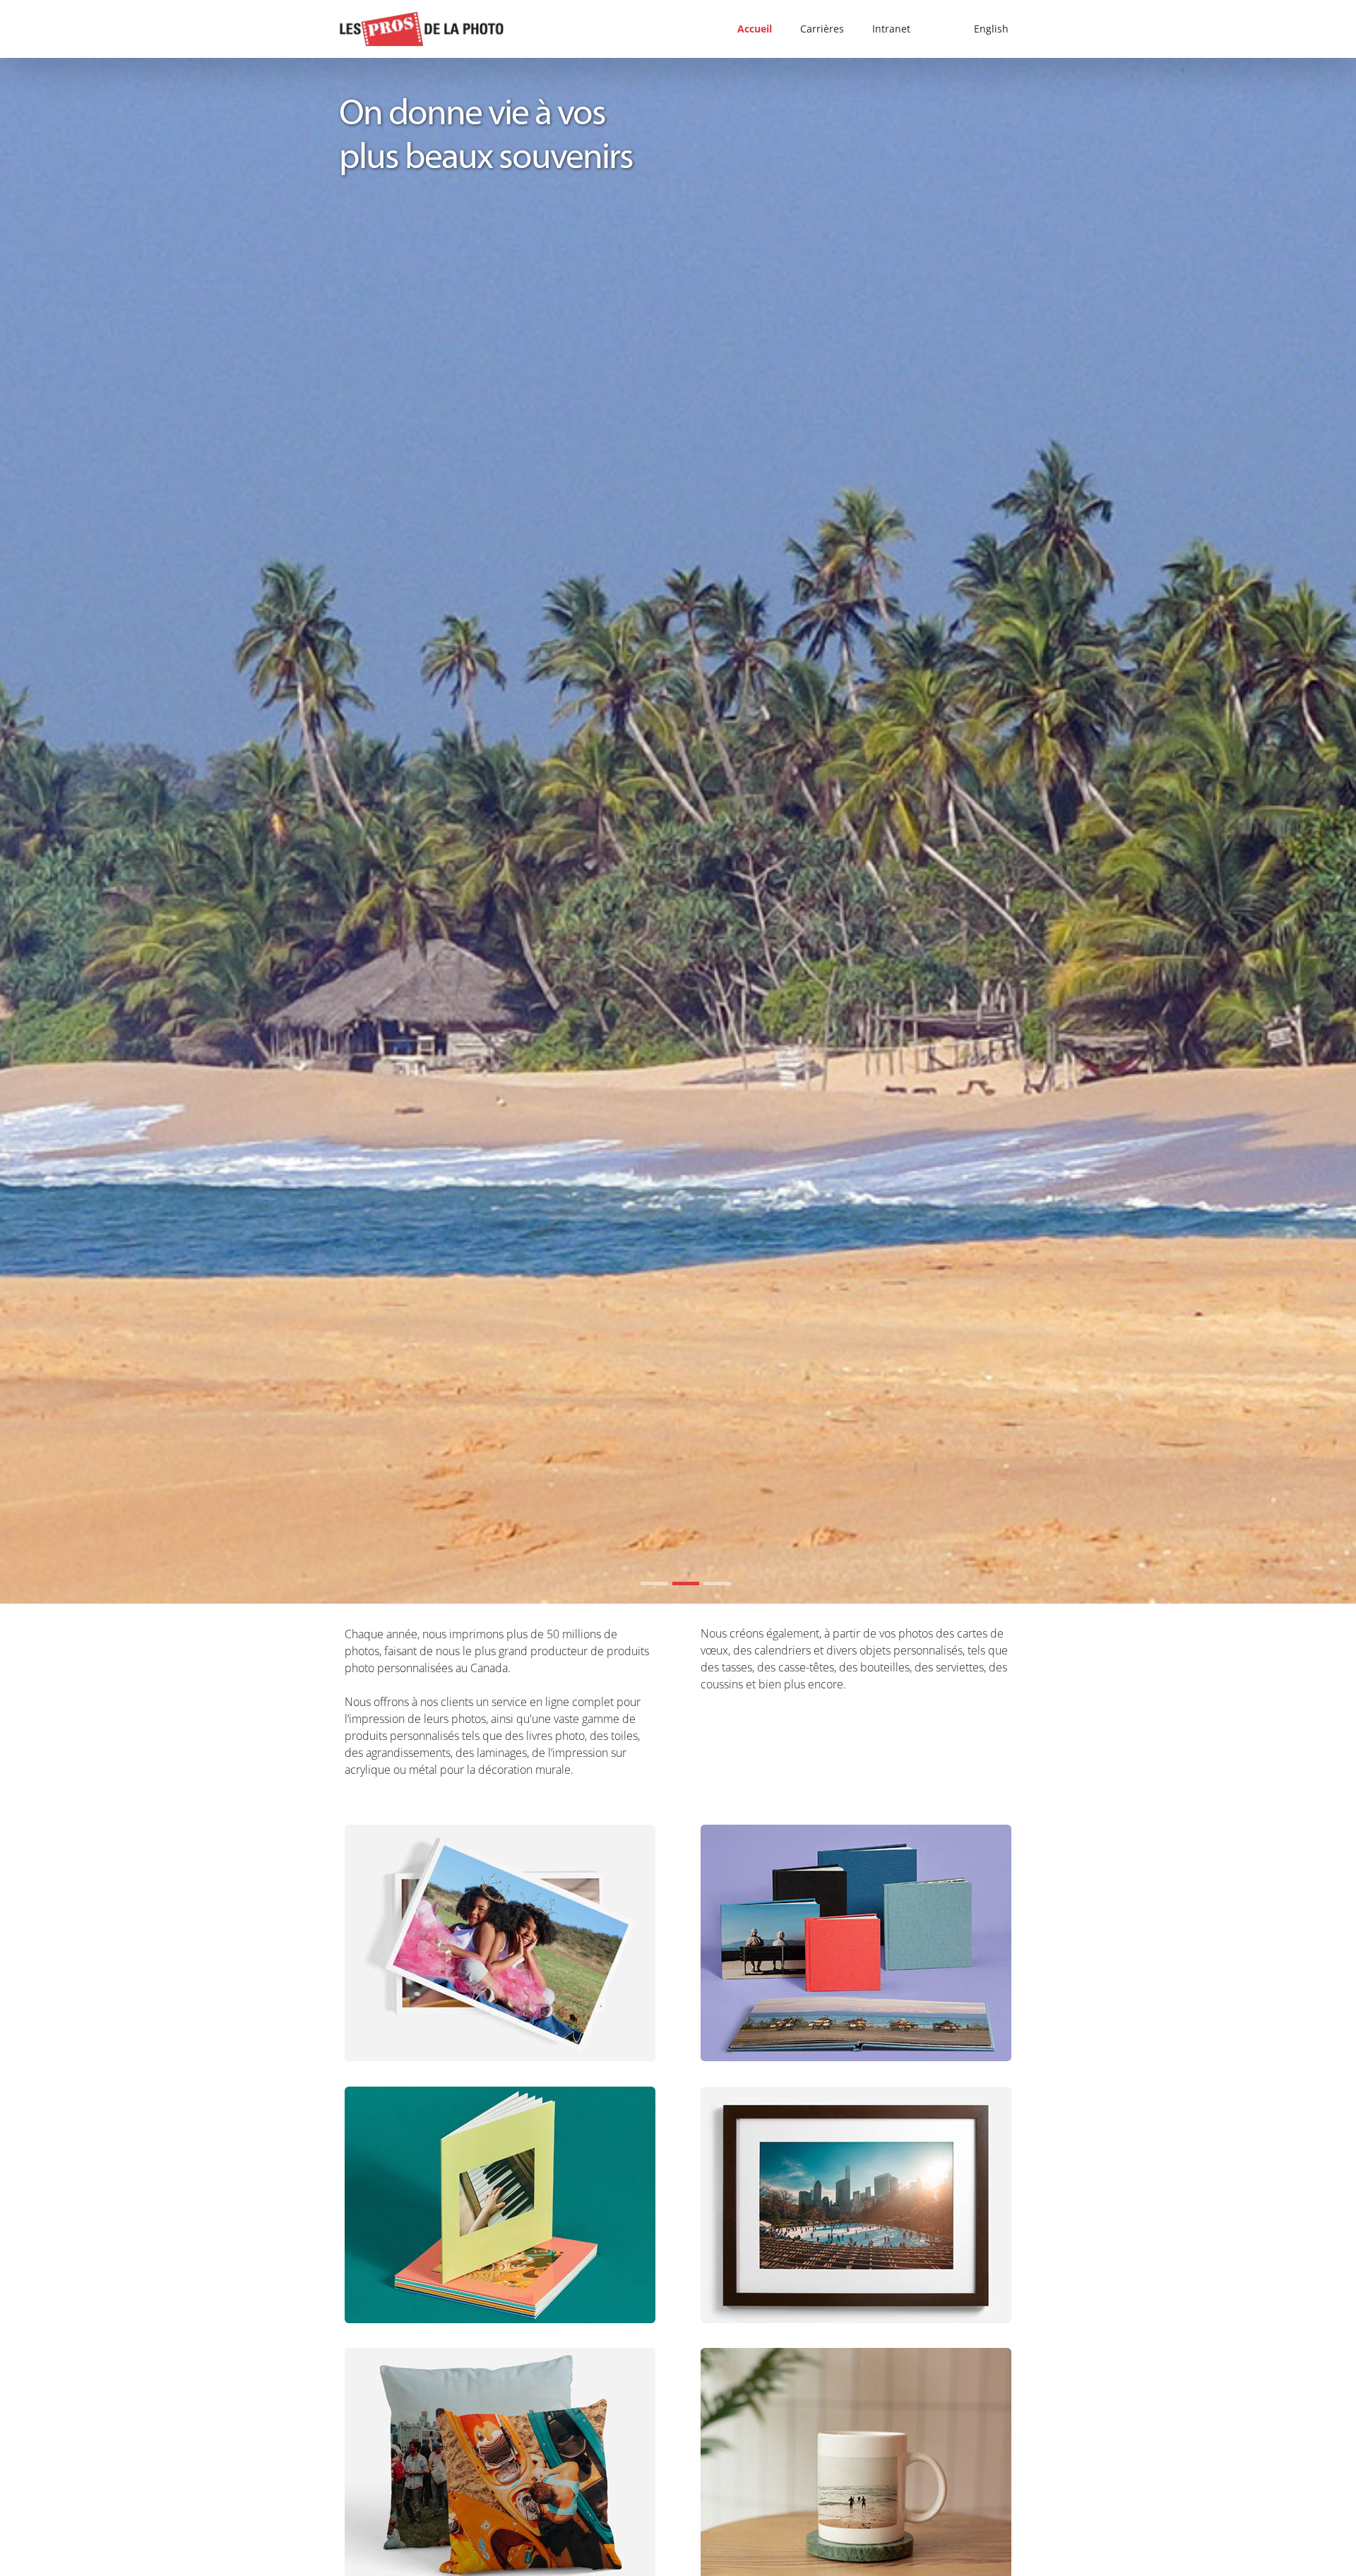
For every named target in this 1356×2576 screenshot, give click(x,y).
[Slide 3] (717, 1584)
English (991, 29)
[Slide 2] (686, 1584)
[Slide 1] (654, 1584)
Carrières (822, 29)
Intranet (891, 29)
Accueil (755, 29)
